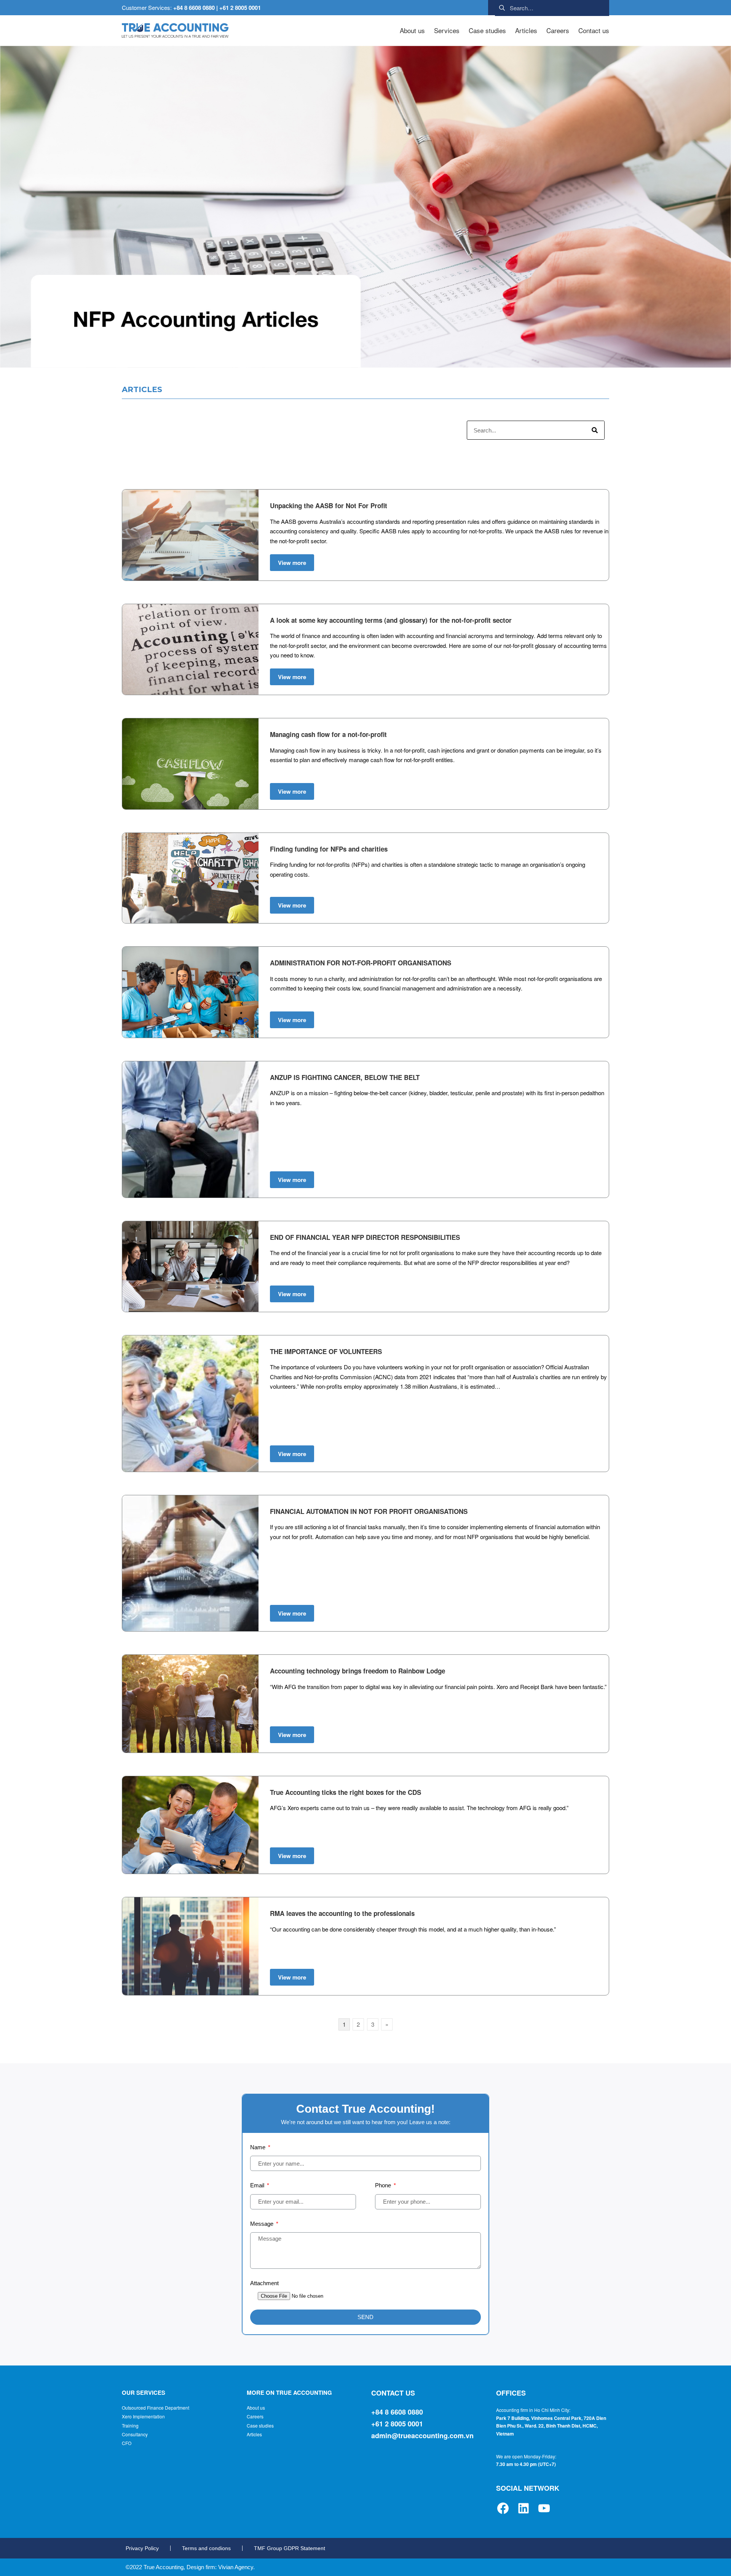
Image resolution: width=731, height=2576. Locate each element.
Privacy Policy (142, 2548)
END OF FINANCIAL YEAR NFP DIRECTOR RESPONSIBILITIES (365, 1237)
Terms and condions (206, 2548)
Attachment (264, 2283)
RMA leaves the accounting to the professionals (342, 1913)
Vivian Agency (236, 2567)
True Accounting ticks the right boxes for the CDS (346, 1792)
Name (259, 2147)
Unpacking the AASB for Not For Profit (329, 506)
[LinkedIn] (524, 2508)
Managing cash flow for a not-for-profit (328, 734)
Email (258, 2185)
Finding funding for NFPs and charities (329, 849)
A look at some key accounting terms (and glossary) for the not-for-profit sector (391, 620)
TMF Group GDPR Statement (290, 2548)
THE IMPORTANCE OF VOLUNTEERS (326, 1351)
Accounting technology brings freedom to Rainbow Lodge (358, 1671)
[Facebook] (503, 2508)
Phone (384, 2185)
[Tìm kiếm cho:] (552, 7)
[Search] (595, 430)
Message (263, 2224)
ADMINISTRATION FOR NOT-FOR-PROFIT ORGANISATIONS (361, 963)
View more (292, 563)
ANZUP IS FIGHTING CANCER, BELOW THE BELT (345, 1077)
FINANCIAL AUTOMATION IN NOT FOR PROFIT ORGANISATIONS (369, 1511)
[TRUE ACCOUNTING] (175, 31)
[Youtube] (544, 2508)
